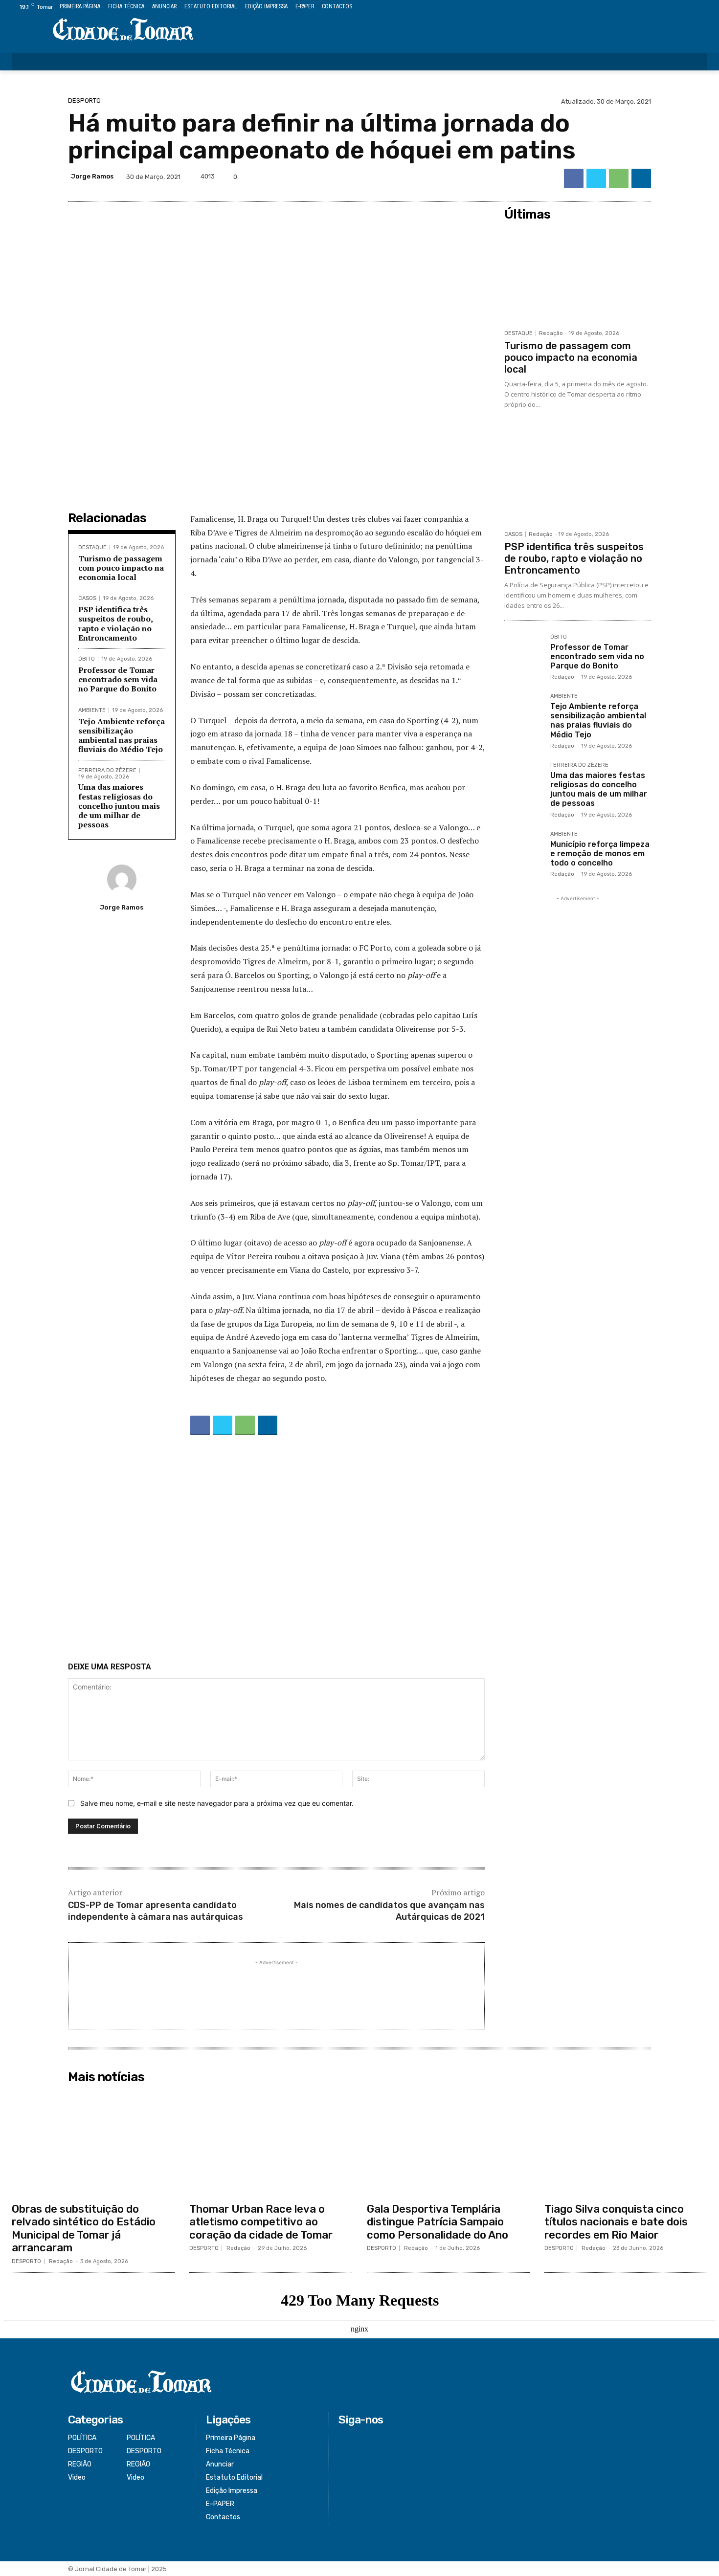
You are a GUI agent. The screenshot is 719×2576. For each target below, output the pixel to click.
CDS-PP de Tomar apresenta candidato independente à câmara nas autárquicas (156, 1911)
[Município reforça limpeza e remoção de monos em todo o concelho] (523, 850)
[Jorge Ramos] (122, 879)
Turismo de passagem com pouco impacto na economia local (121, 568)
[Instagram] (668, 7)
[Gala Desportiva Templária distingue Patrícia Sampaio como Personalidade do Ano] (448, 2143)
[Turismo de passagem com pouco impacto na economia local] (578, 275)
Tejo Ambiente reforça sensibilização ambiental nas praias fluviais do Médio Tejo (122, 735)
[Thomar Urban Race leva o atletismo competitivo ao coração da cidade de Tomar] (271, 2143)
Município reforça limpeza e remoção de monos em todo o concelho (600, 854)
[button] (694, 62)
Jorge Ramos (92, 176)
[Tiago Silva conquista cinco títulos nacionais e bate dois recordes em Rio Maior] (626, 2143)
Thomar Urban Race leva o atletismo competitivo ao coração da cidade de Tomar (261, 2222)
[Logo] (123, 30)
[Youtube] (702, 7)
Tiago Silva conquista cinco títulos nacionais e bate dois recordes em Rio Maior (616, 2222)
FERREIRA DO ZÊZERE (107, 770)
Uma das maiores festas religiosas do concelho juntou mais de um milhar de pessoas (119, 806)
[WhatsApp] (619, 178)
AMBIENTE (92, 710)
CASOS (87, 598)
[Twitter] (680, 7)
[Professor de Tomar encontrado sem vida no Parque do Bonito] (523, 653)
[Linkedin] (641, 178)
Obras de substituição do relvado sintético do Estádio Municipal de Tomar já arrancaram (84, 2228)
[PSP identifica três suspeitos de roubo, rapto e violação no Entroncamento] (578, 476)
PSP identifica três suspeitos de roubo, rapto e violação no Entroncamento (116, 623)
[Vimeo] (690, 7)
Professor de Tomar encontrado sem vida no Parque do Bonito (118, 679)
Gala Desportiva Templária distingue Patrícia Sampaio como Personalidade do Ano (438, 2222)
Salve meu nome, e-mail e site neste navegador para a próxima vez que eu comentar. (217, 1803)
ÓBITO (87, 659)
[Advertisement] (276, 1551)
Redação (551, 333)
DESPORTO (84, 100)
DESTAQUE (92, 547)
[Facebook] (657, 7)
